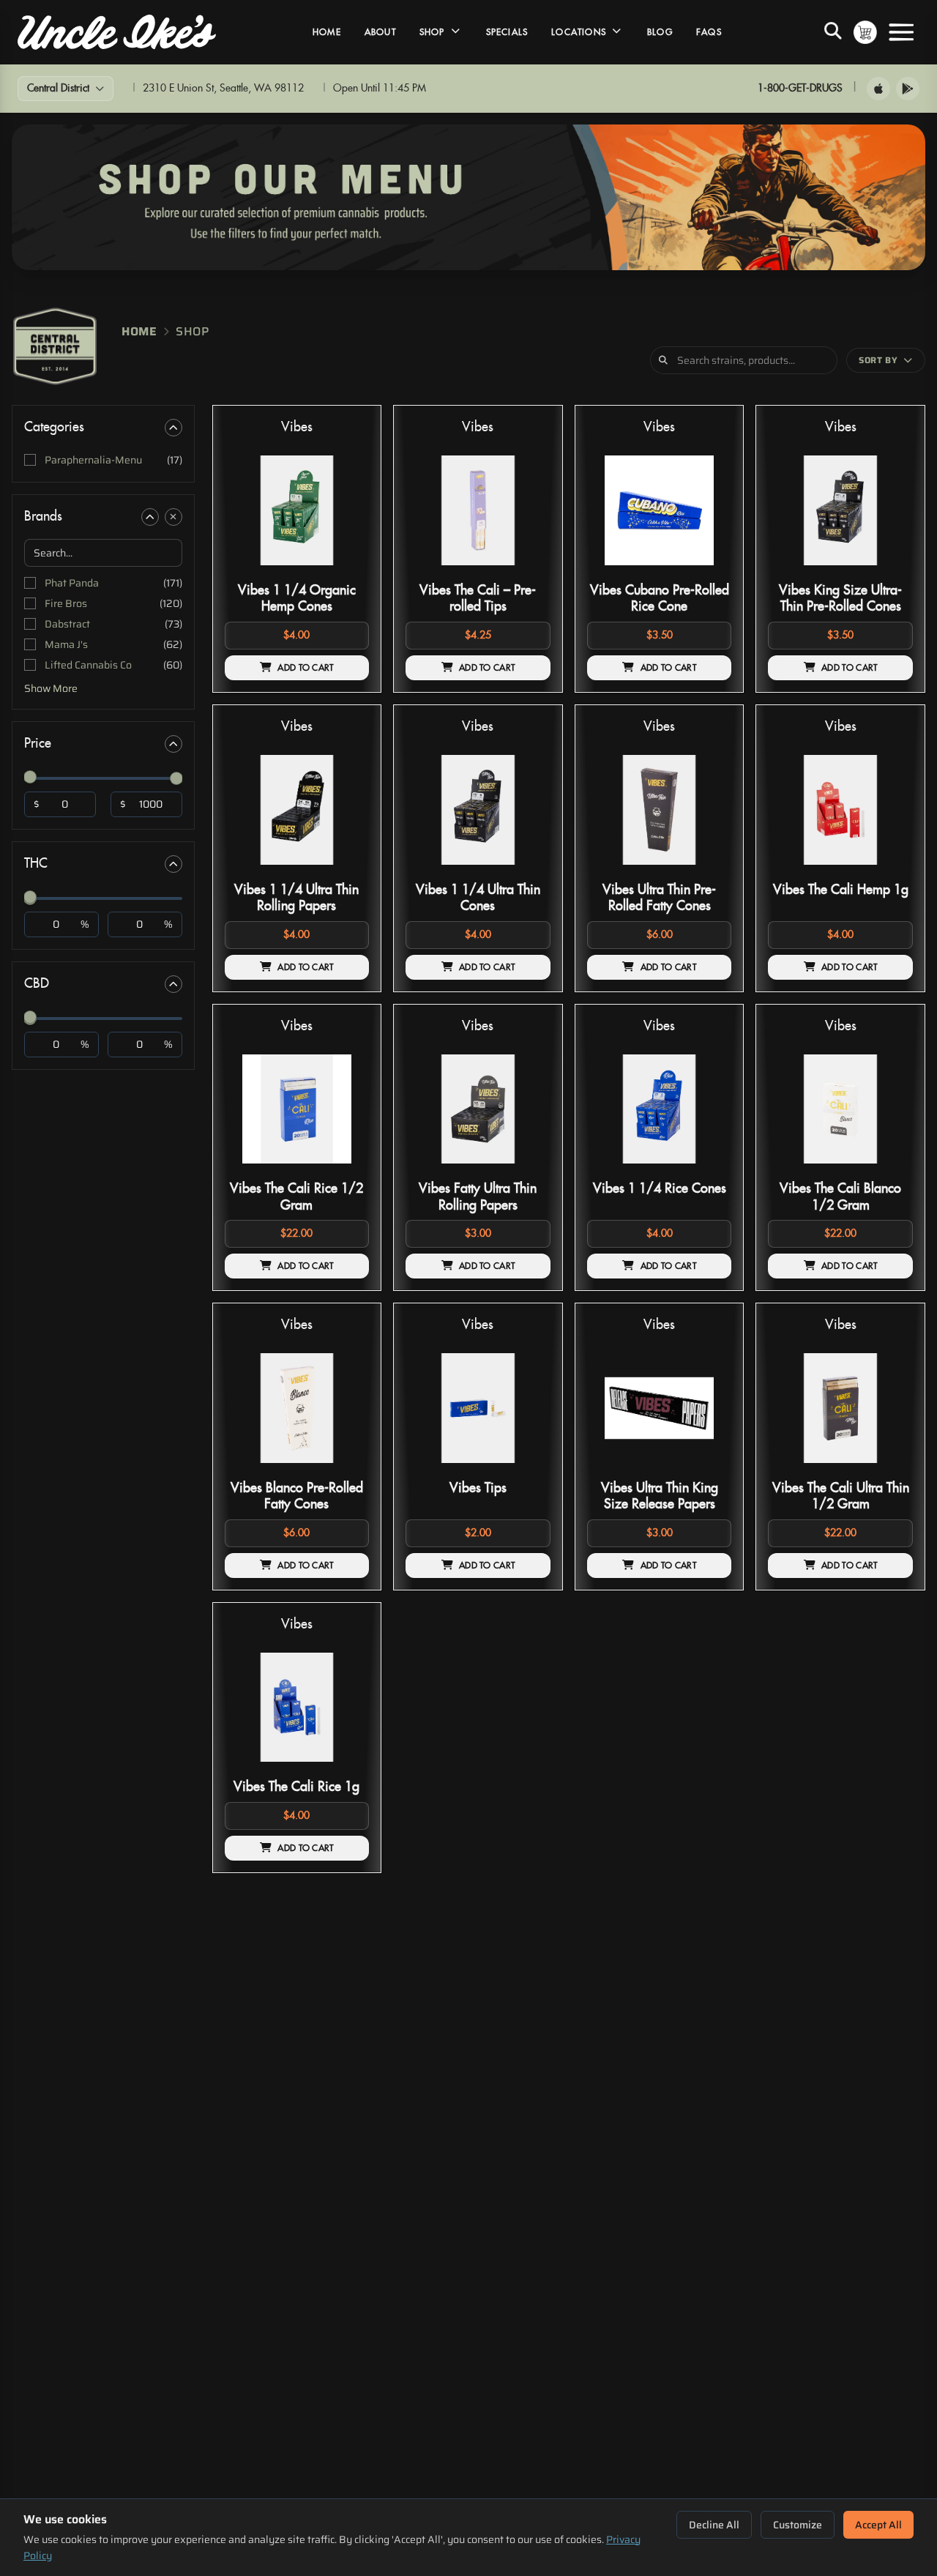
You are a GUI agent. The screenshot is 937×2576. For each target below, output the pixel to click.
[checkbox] (103, 460)
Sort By (878, 360)
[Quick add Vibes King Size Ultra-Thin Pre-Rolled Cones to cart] (889, 571)
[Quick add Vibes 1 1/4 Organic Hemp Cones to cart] (346, 571)
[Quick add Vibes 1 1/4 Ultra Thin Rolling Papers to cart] (346, 871)
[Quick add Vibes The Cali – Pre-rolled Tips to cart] (527, 571)
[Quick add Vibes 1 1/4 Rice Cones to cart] (708, 1169)
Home (327, 32)
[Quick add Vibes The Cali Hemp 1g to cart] (889, 871)
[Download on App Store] (878, 89)
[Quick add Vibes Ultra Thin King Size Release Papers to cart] (708, 1469)
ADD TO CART (305, 668)
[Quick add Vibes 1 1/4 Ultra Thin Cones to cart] (527, 871)
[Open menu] (901, 32)
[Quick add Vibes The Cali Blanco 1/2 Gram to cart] (889, 1169)
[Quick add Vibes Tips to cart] (527, 1469)
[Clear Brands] (173, 517)
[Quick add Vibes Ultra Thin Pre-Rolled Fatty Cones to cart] (708, 871)
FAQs (709, 32)
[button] (297, 549)
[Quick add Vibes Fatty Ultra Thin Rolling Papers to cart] (527, 1169)
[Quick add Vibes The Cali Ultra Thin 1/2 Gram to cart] (889, 1469)
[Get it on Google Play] (908, 89)
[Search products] (833, 32)
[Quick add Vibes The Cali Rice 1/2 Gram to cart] (346, 1169)
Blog (660, 32)
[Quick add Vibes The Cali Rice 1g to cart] (346, 1768)
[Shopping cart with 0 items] (865, 32)
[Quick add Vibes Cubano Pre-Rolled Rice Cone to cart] (708, 571)
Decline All (714, 2525)
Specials (507, 32)
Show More (51, 688)
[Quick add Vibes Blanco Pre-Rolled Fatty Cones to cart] (346, 1469)
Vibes (297, 427)
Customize (798, 2525)
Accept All (878, 2525)
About (380, 32)
